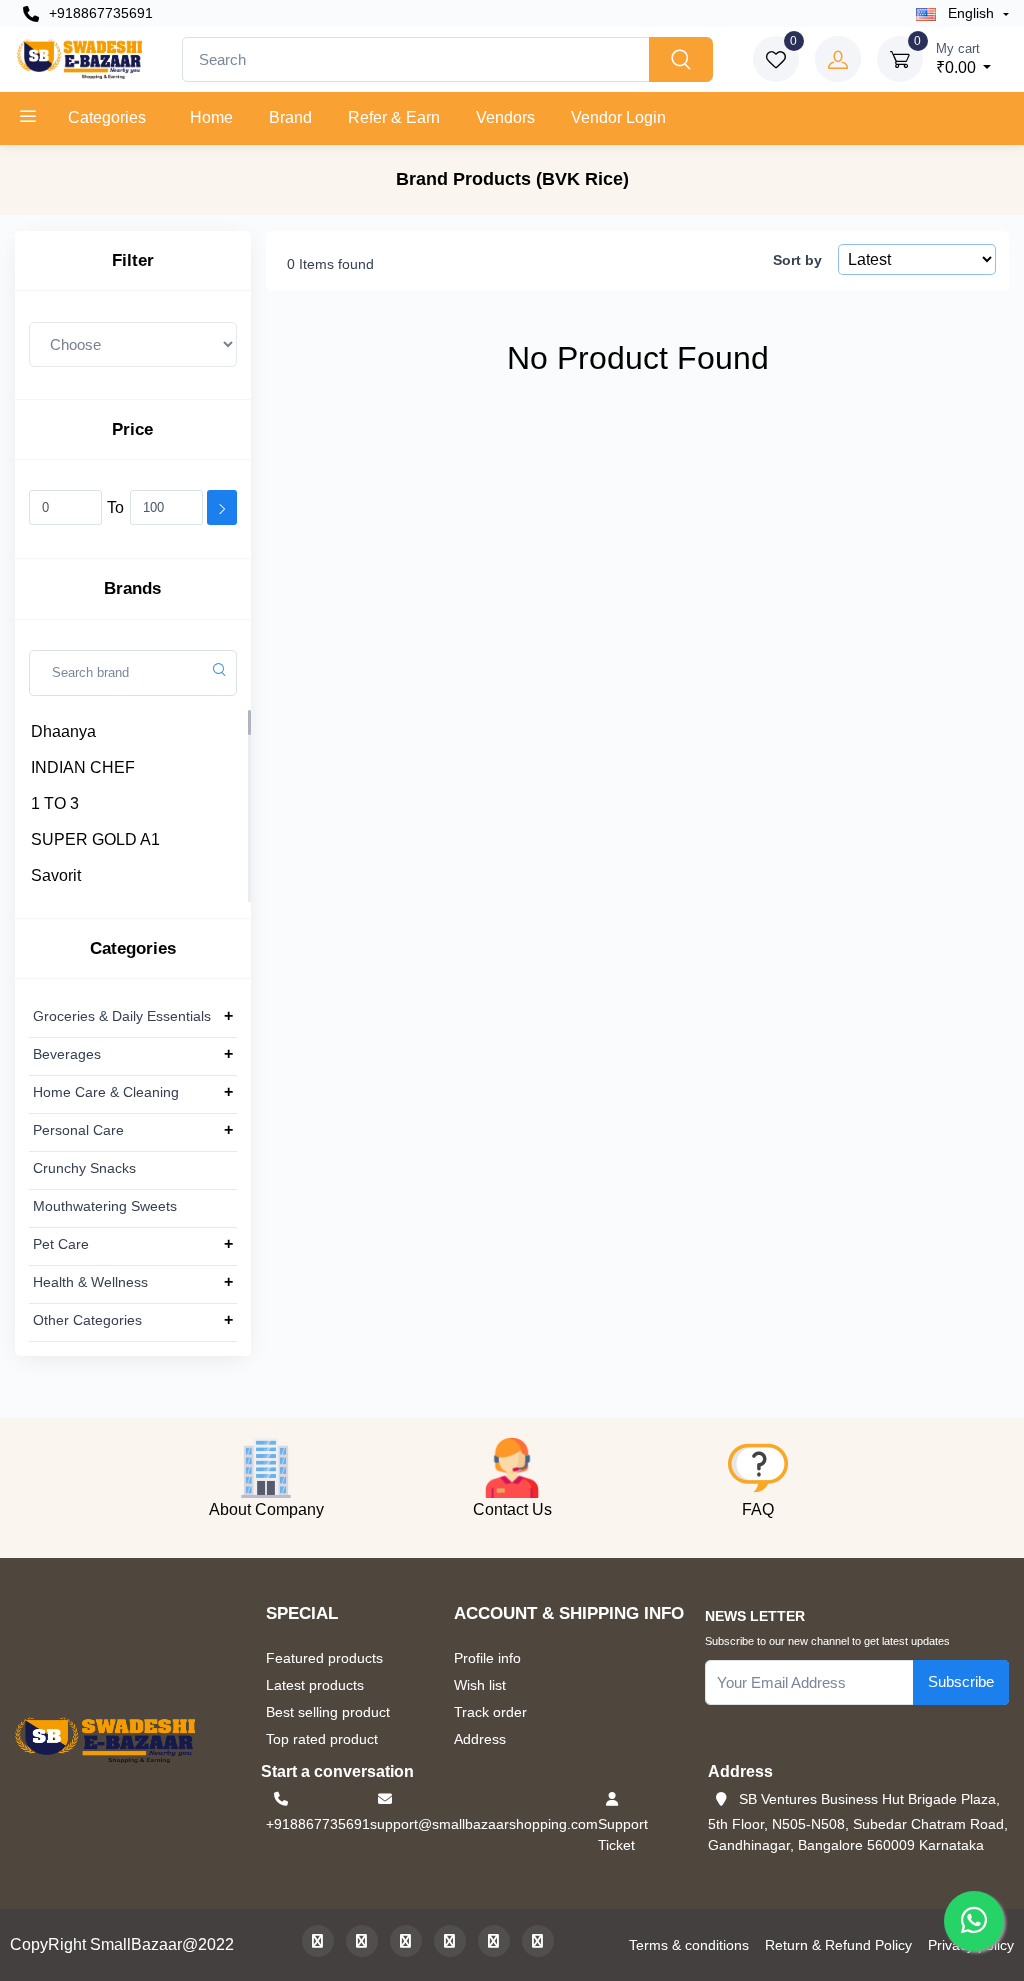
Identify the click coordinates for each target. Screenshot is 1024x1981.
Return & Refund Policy (838, 1945)
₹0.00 (958, 58)
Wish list (480, 1685)
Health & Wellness (90, 1282)
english (971, 13)
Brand (290, 117)
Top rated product (322, 1739)
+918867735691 (99, 13)
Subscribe (961, 1681)
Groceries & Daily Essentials (122, 1016)
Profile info (487, 1658)
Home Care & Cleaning (106, 1092)
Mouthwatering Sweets (105, 1206)
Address (480, 1739)
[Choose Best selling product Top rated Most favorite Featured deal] (133, 344)
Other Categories (87, 1320)
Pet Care (61, 1244)
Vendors (505, 117)
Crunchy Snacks (84, 1168)
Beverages (67, 1054)
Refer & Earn (394, 117)
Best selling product (328, 1712)
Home (211, 117)
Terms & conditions (689, 1945)
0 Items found (330, 264)
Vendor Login (618, 117)
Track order (490, 1712)
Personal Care (78, 1130)
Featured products (324, 1658)
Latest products (315, 1685)
